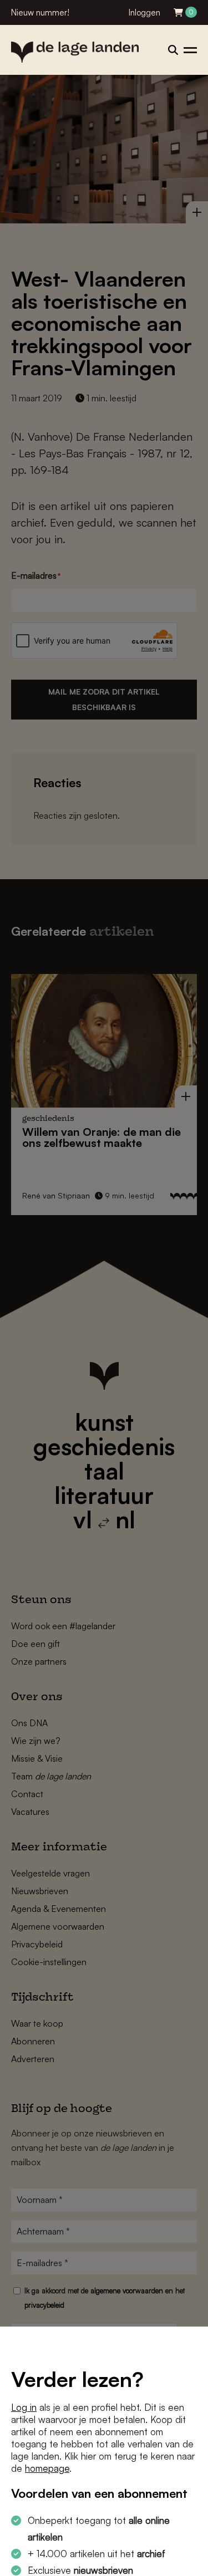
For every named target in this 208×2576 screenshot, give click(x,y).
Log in (24, 2407)
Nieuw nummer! (40, 12)
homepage (47, 2468)
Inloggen (144, 12)
